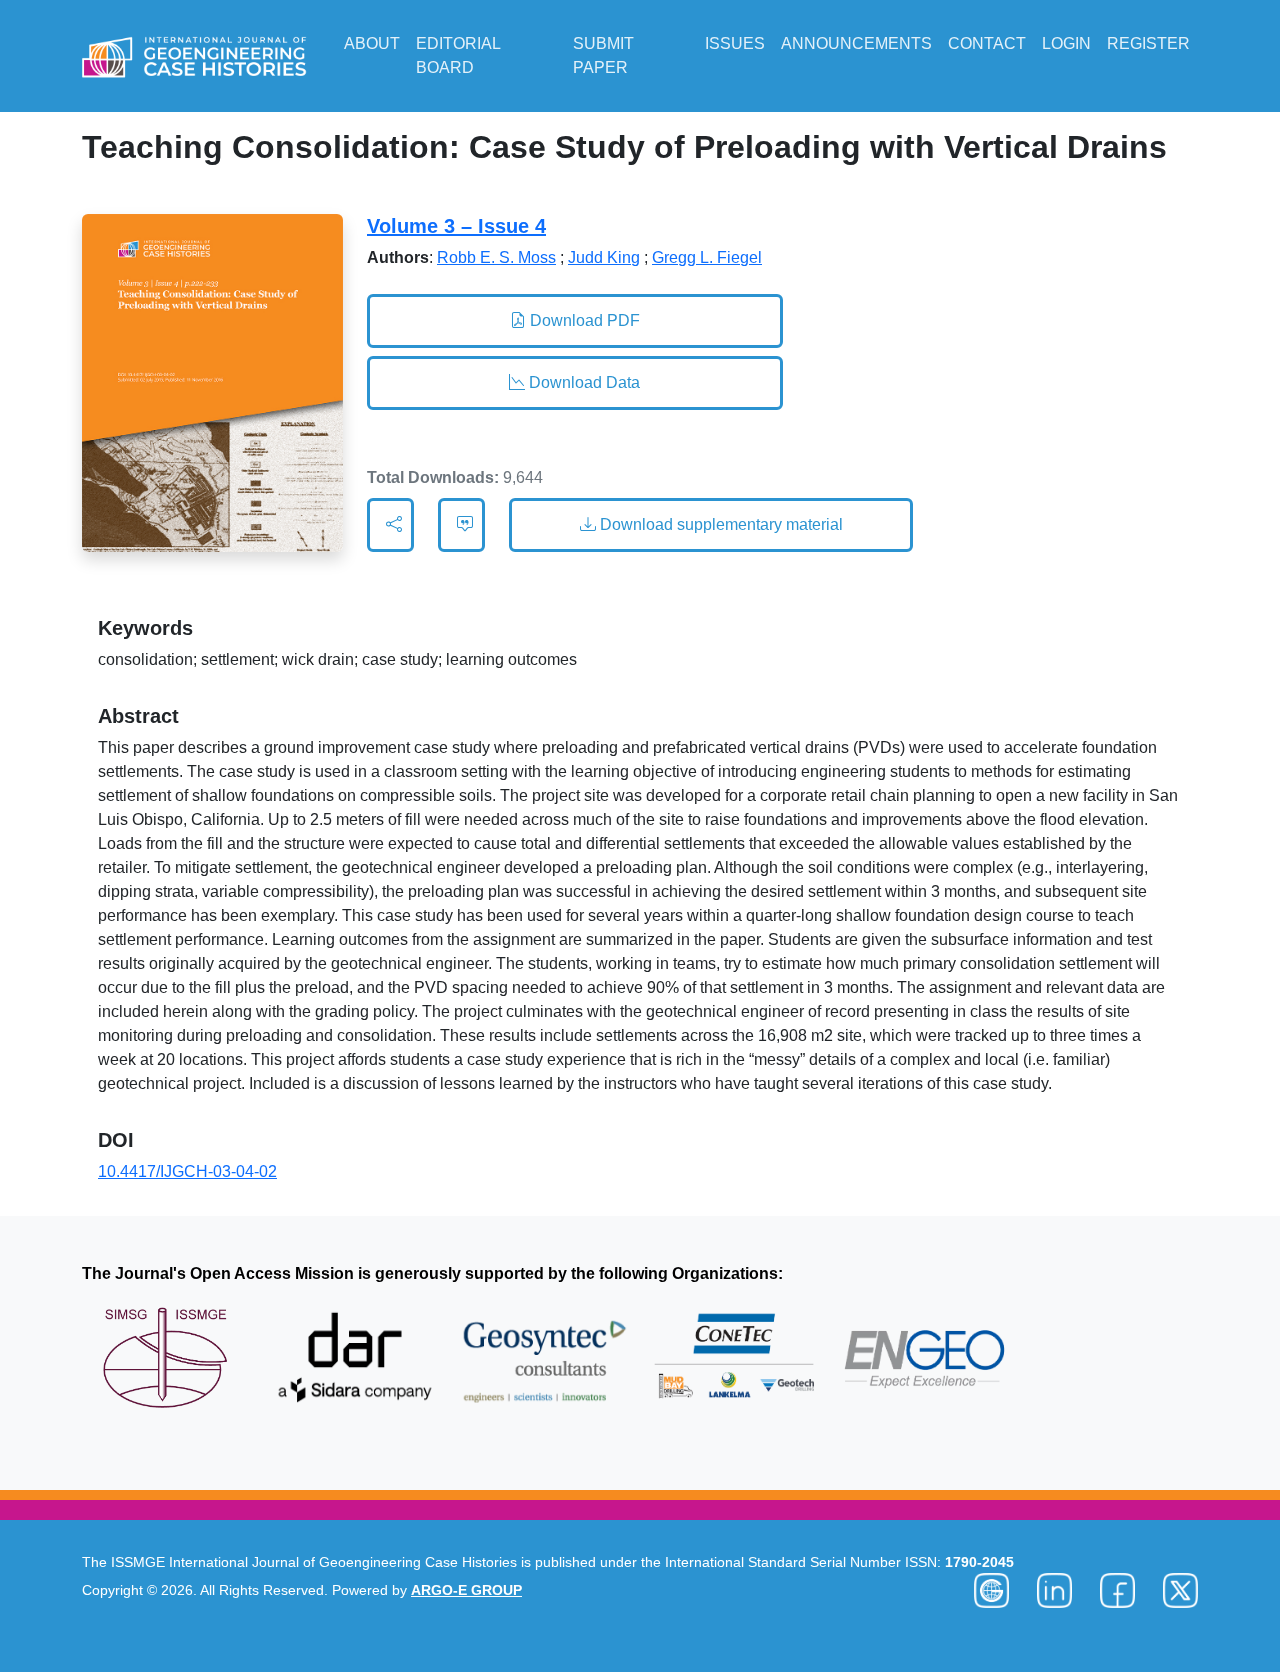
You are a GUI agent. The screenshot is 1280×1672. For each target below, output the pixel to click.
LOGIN (1066, 43)
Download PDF (583, 320)
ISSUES (735, 43)
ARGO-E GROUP (466, 1590)
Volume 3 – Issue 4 (456, 226)
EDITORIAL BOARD (458, 55)
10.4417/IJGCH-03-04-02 (187, 1171)
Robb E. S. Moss (496, 257)
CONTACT (987, 43)
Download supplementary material (719, 524)
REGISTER (1148, 43)
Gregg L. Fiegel (707, 257)
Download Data (582, 382)
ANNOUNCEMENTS (856, 43)
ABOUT (372, 43)
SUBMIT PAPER (603, 55)
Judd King (604, 257)
